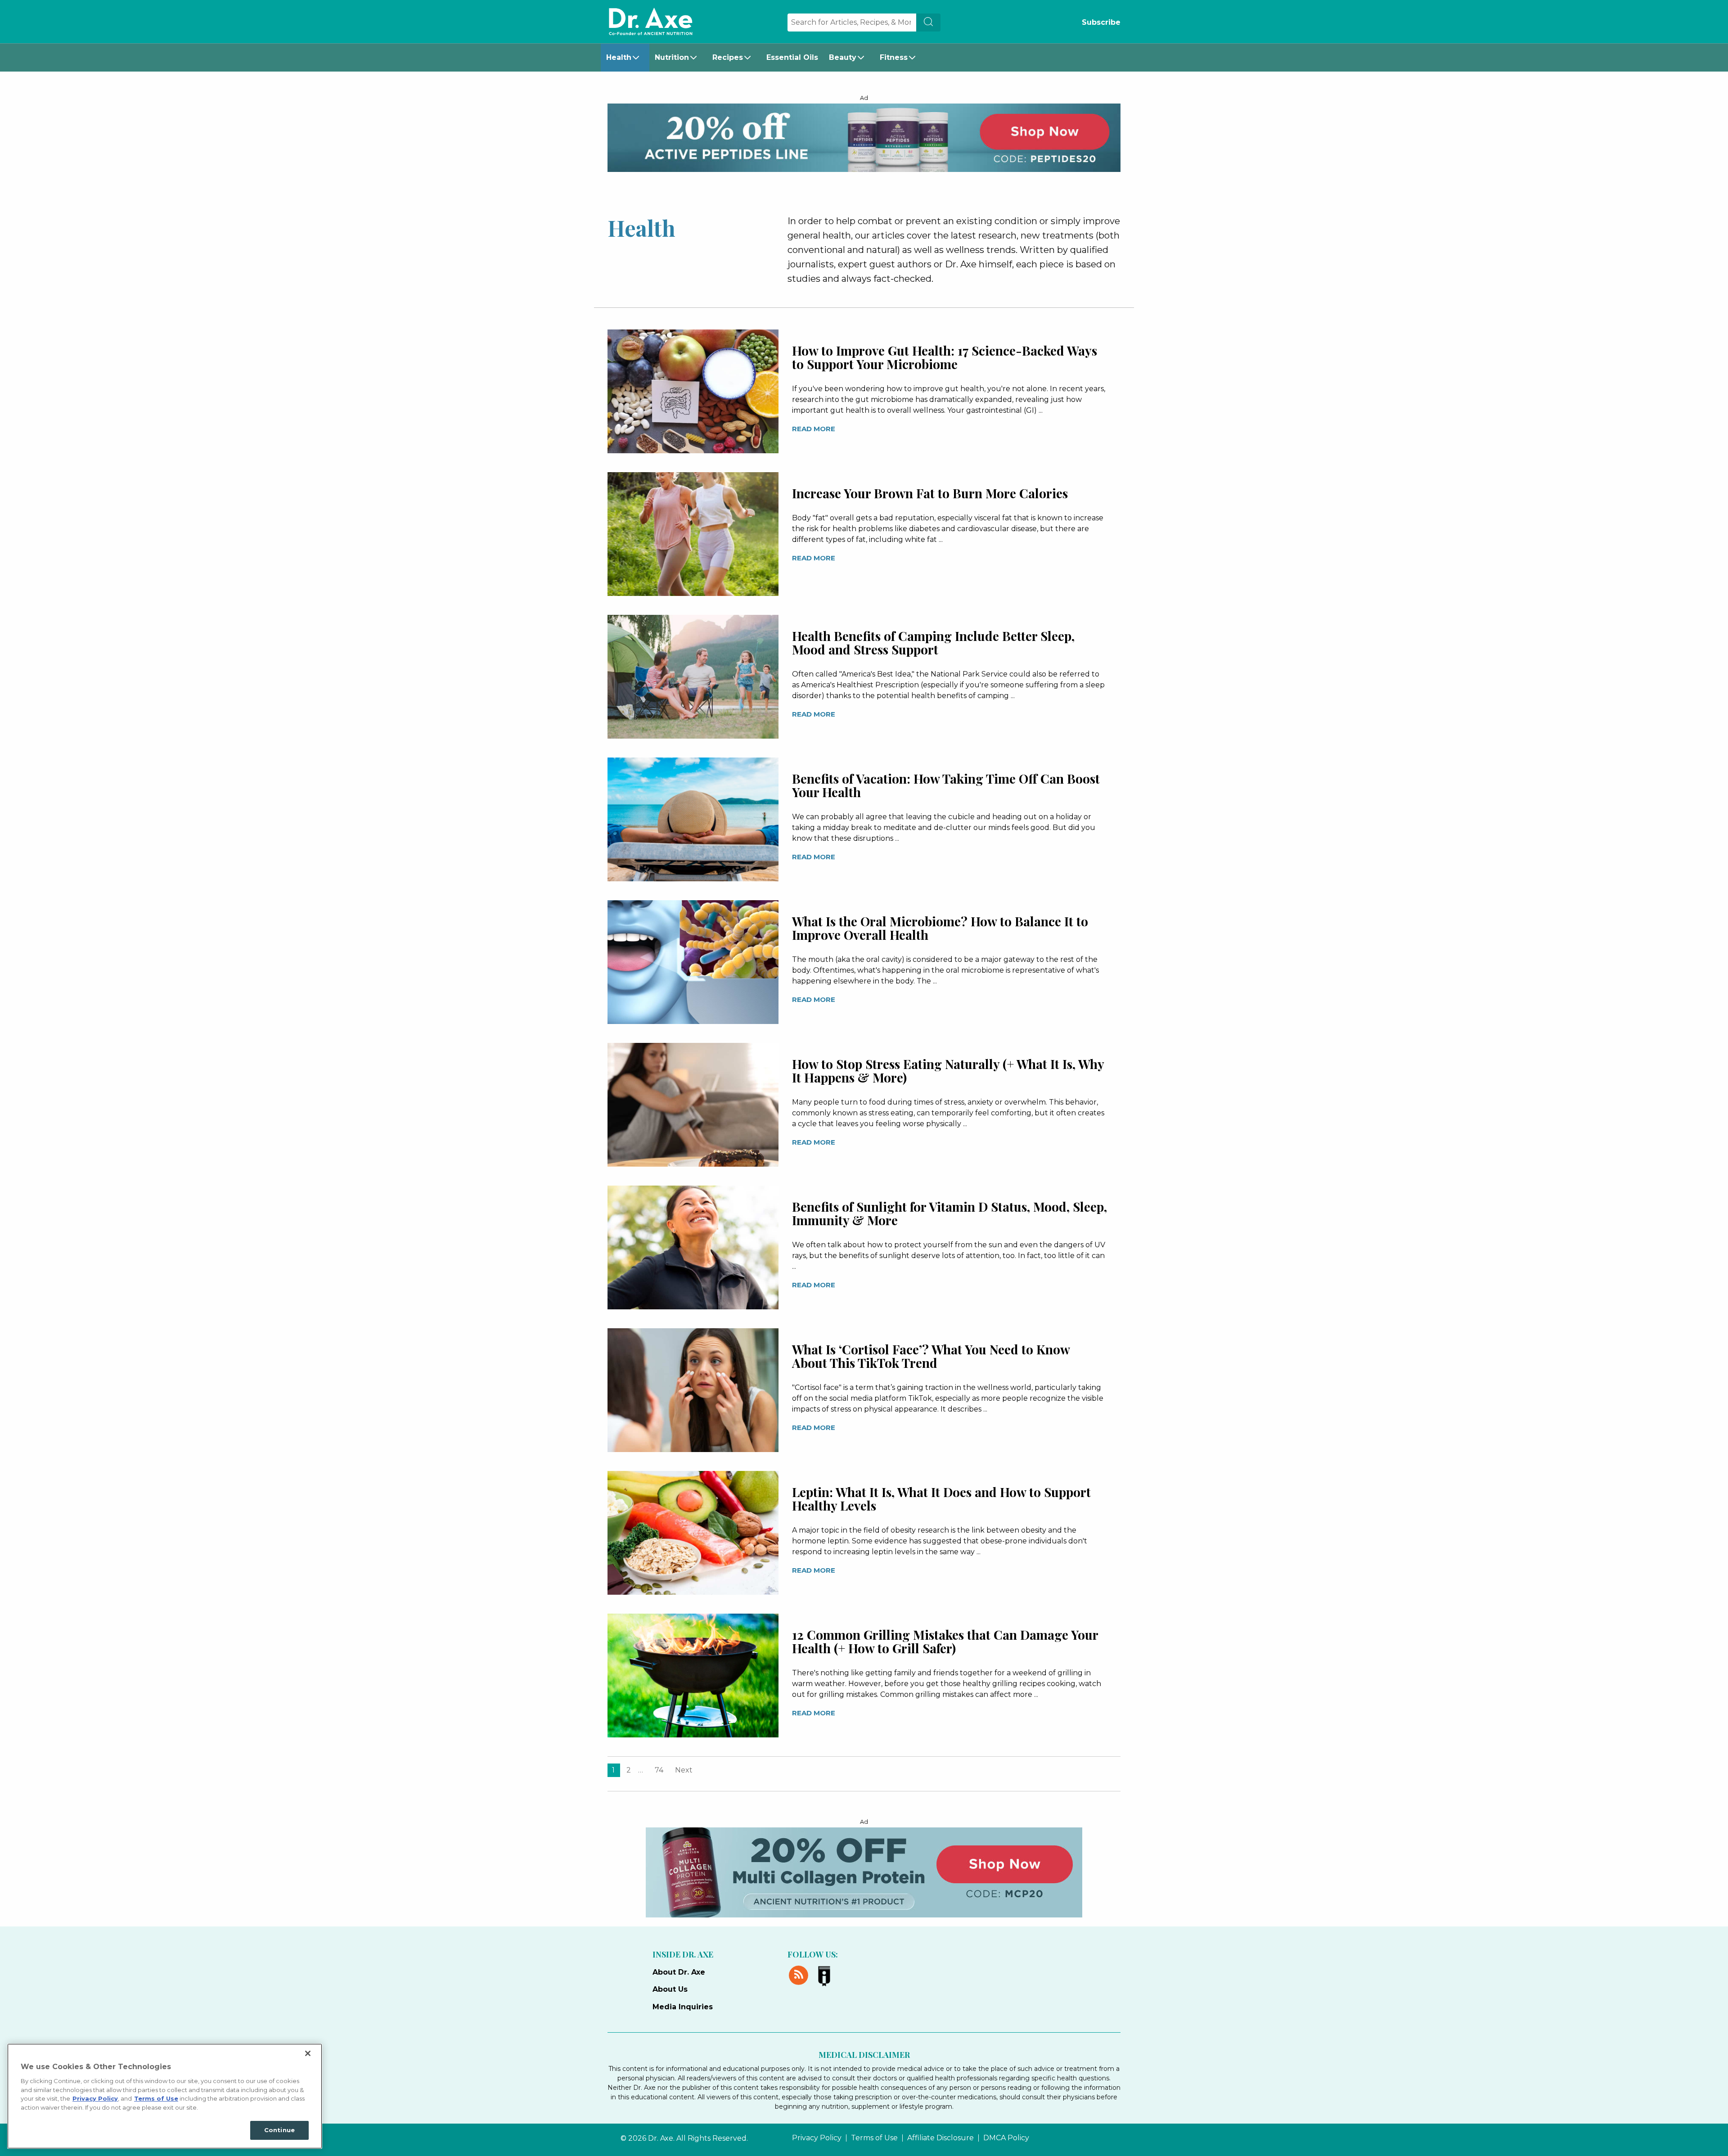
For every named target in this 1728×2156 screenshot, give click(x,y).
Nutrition (672, 57)
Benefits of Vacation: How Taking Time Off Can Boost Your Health (946, 785)
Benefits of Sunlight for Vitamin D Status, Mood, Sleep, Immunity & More (949, 1213)
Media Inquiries (683, 2007)
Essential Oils (792, 57)
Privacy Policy (817, 2138)
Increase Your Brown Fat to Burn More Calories (930, 493)
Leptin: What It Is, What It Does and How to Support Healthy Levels (941, 1499)
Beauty (843, 57)
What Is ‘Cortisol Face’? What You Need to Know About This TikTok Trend (931, 1356)
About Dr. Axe (679, 1972)
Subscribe (1101, 22)
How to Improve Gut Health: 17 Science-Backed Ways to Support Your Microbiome (945, 357)
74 (659, 1770)
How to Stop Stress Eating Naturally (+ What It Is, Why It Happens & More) (948, 1071)
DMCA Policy (1006, 2138)
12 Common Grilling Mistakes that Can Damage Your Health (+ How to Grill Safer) (945, 1641)
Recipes (728, 57)
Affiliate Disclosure (940, 2138)
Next (684, 1770)
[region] (165, 2096)
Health (619, 57)
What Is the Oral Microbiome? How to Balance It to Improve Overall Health (940, 928)
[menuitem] (625, 58)
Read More (814, 429)
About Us (670, 1989)
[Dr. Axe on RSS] (800, 1974)
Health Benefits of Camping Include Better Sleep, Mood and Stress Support (933, 643)
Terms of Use (874, 2138)
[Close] (308, 2053)
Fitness (894, 57)
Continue (279, 2130)
